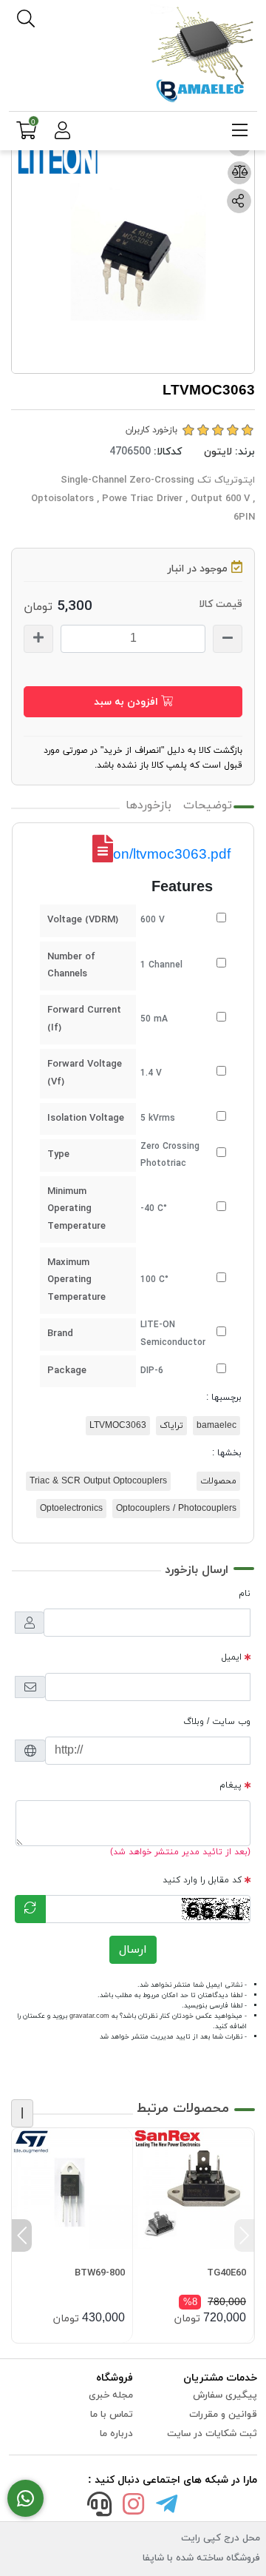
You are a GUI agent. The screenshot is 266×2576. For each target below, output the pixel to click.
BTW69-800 (100, 2273)
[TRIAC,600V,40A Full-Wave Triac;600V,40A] (193, 2188)
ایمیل (232, 1657)
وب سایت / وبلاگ (217, 1722)
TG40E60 (226, 2273)
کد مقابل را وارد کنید (202, 1880)
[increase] (38, 639)
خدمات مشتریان (220, 2378)
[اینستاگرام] (133, 2507)
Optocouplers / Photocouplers (176, 1509)
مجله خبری (111, 2395)
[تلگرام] (167, 2507)
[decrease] (228, 639)
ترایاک (171, 1426)
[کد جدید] (30, 1909)
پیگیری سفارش (225, 2395)
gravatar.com (89, 2016)
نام (245, 1594)
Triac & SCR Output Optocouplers (98, 1481)
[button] (244, 2235)
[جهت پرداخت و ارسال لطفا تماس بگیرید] (25, 2499)
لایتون (218, 452)
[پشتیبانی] (100, 2507)
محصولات (218, 1481)
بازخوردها (149, 805)
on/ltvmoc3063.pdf (172, 854)
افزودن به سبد (127, 702)
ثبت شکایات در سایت (212, 2434)
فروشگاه (115, 2378)
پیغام (231, 1785)
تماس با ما (112, 2415)
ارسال (133, 1950)
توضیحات (208, 805)
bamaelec (216, 1426)
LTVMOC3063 (118, 1426)
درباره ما (116, 2434)
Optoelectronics (71, 1509)
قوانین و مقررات (223, 2415)
